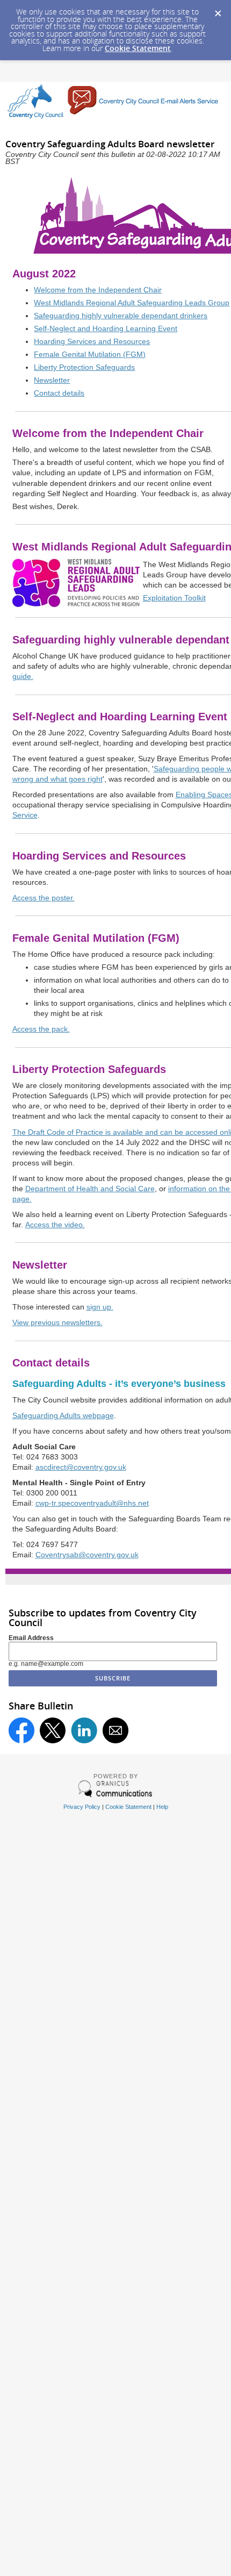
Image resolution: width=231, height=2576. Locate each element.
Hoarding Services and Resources (92, 342)
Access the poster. (44, 898)
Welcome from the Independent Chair (98, 290)
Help (162, 1807)
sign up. (100, 1307)
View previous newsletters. (57, 1323)
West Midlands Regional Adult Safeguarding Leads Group (132, 303)
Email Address (31, 1638)
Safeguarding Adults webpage (63, 1416)
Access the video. (55, 1225)
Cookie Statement (138, 48)
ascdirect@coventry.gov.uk (81, 1467)
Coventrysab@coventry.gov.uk (87, 1555)
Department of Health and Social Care (90, 1189)
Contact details (59, 393)
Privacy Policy (82, 1807)
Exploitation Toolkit (174, 598)
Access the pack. (41, 1029)
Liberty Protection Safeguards (84, 367)
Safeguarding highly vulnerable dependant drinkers (121, 316)
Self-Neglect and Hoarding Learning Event (106, 329)
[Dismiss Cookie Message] (218, 10)
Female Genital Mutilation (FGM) (90, 355)
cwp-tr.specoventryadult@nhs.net (92, 1503)
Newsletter (52, 380)
